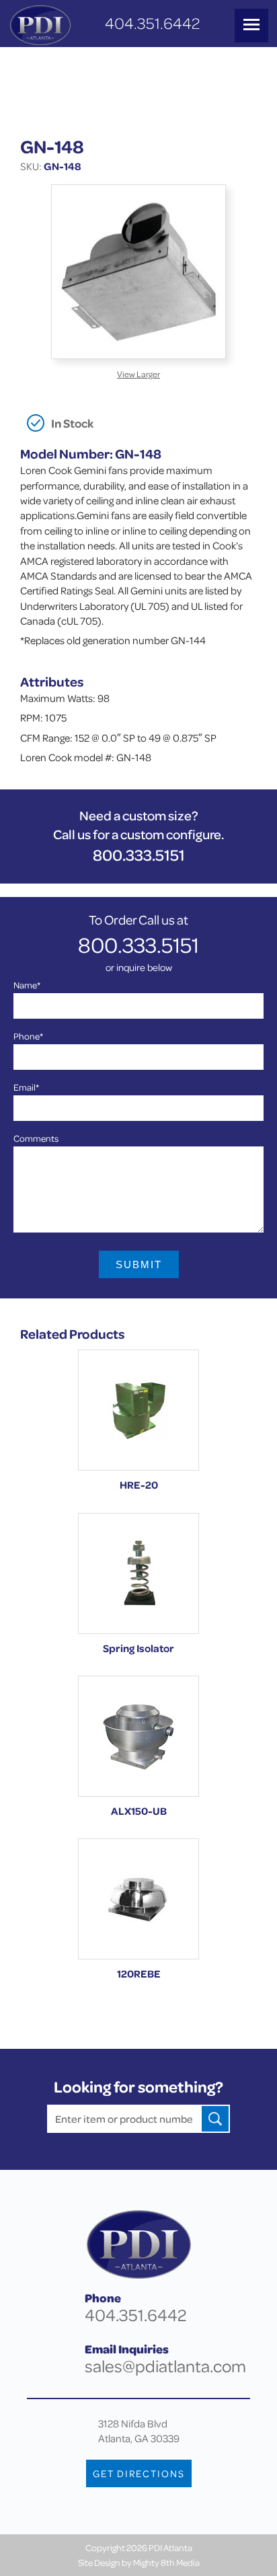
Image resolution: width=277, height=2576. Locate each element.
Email (26, 1087)
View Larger (138, 374)
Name (27, 985)
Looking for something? (138, 2087)
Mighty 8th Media (166, 2562)
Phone (28, 1036)
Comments (36, 1138)
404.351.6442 (152, 23)
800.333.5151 (139, 855)
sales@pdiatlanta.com (165, 2366)
